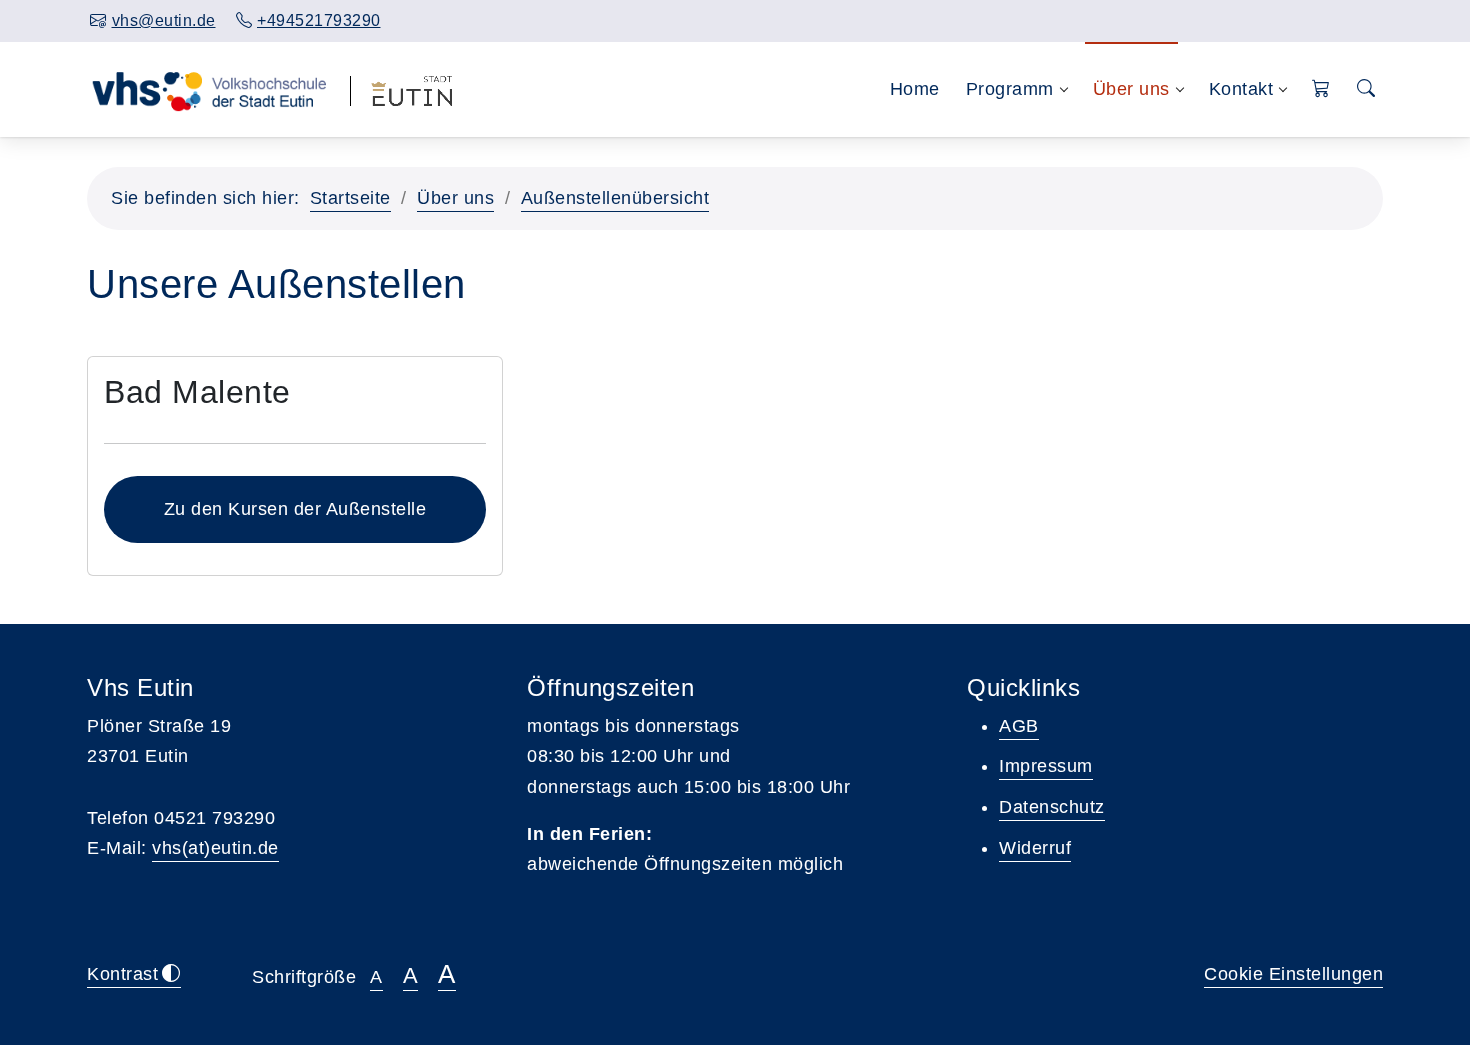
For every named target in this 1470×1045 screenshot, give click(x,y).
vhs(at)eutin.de (215, 848)
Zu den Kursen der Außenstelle (295, 509)
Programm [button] (1010, 89)
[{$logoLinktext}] (208, 89)
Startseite (350, 198)
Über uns (455, 198)
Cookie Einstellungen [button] (1293, 974)
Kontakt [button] (1241, 89)
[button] (1321, 89)
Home (915, 89)
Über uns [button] (1131, 89)
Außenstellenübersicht (615, 198)
